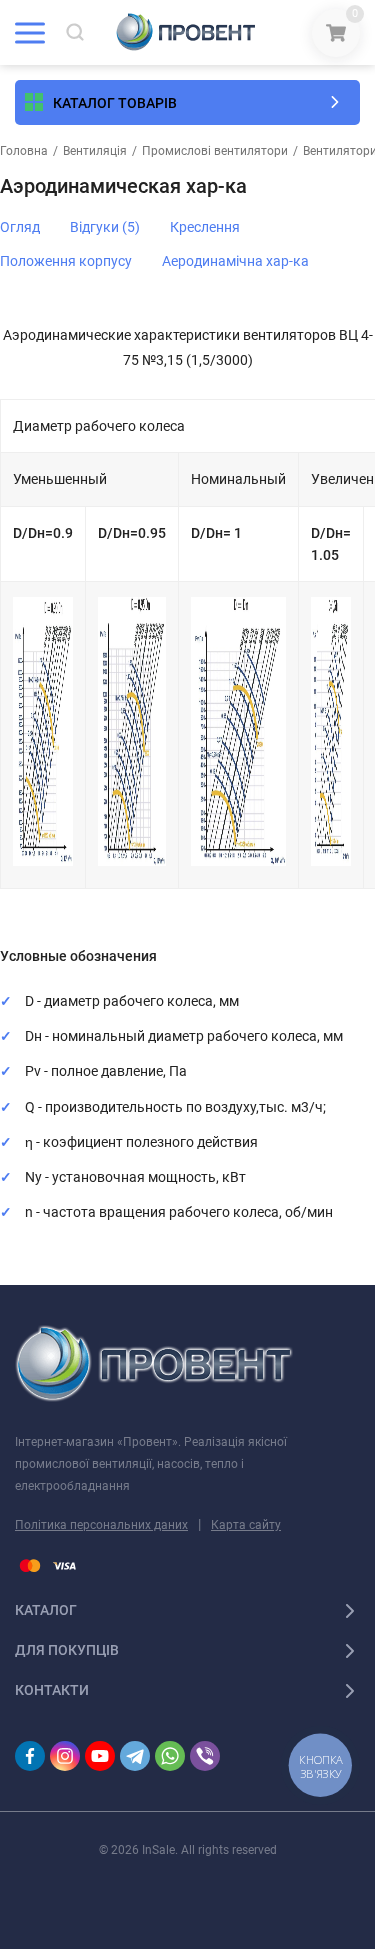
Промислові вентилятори (215, 151)
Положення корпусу (66, 261)
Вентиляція (95, 151)
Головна (24, 151)
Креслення (205, 227)
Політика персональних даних (101, 1525)
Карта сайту (246, 1525)
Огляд (20, 227)
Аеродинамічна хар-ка (235, 261)
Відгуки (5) (105, 227)
